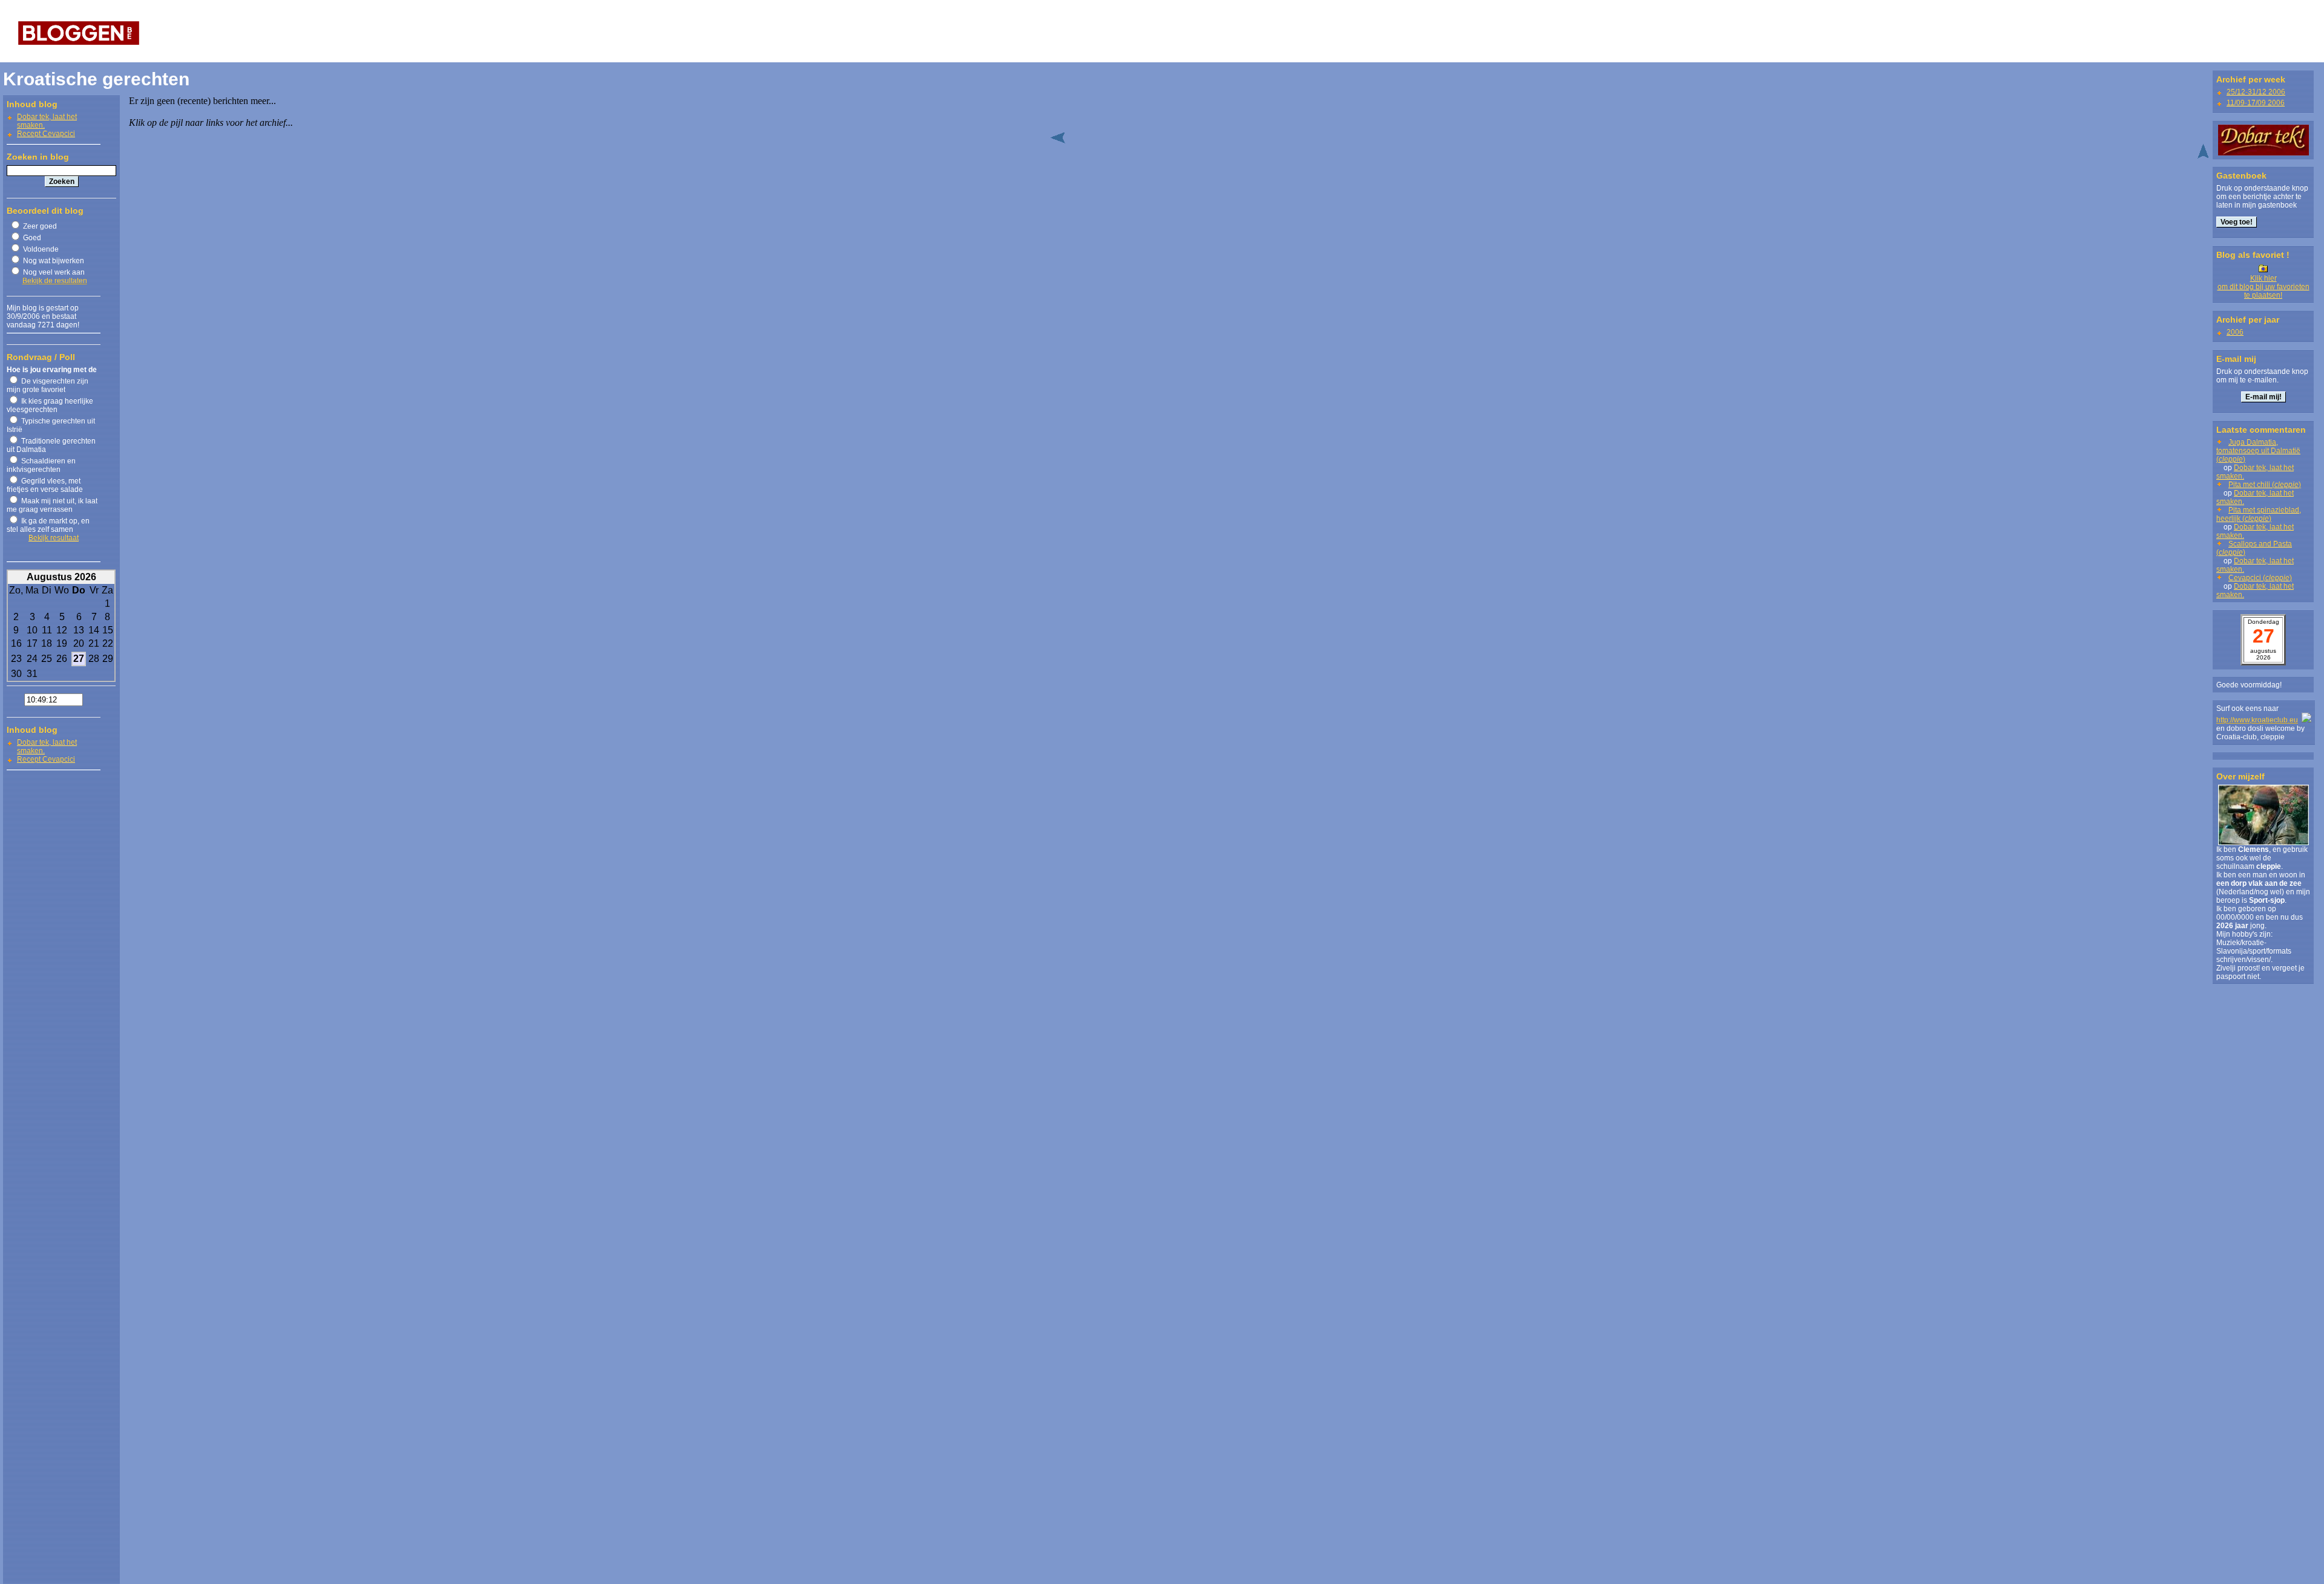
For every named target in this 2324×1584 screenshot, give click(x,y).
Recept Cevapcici (46, 134)
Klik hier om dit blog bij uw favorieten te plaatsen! (2263, 287)
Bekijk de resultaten (55, 281)
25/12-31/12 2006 (2256, 92)
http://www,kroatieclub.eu (2257, 720)
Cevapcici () (2260, 578)
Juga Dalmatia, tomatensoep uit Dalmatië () (2258, 451)
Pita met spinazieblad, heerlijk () (2259, 514)
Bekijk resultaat (54, 538)
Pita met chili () (2265, 485)
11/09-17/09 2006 (2256, 103)
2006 (2235, 332)
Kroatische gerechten (96, 79)
